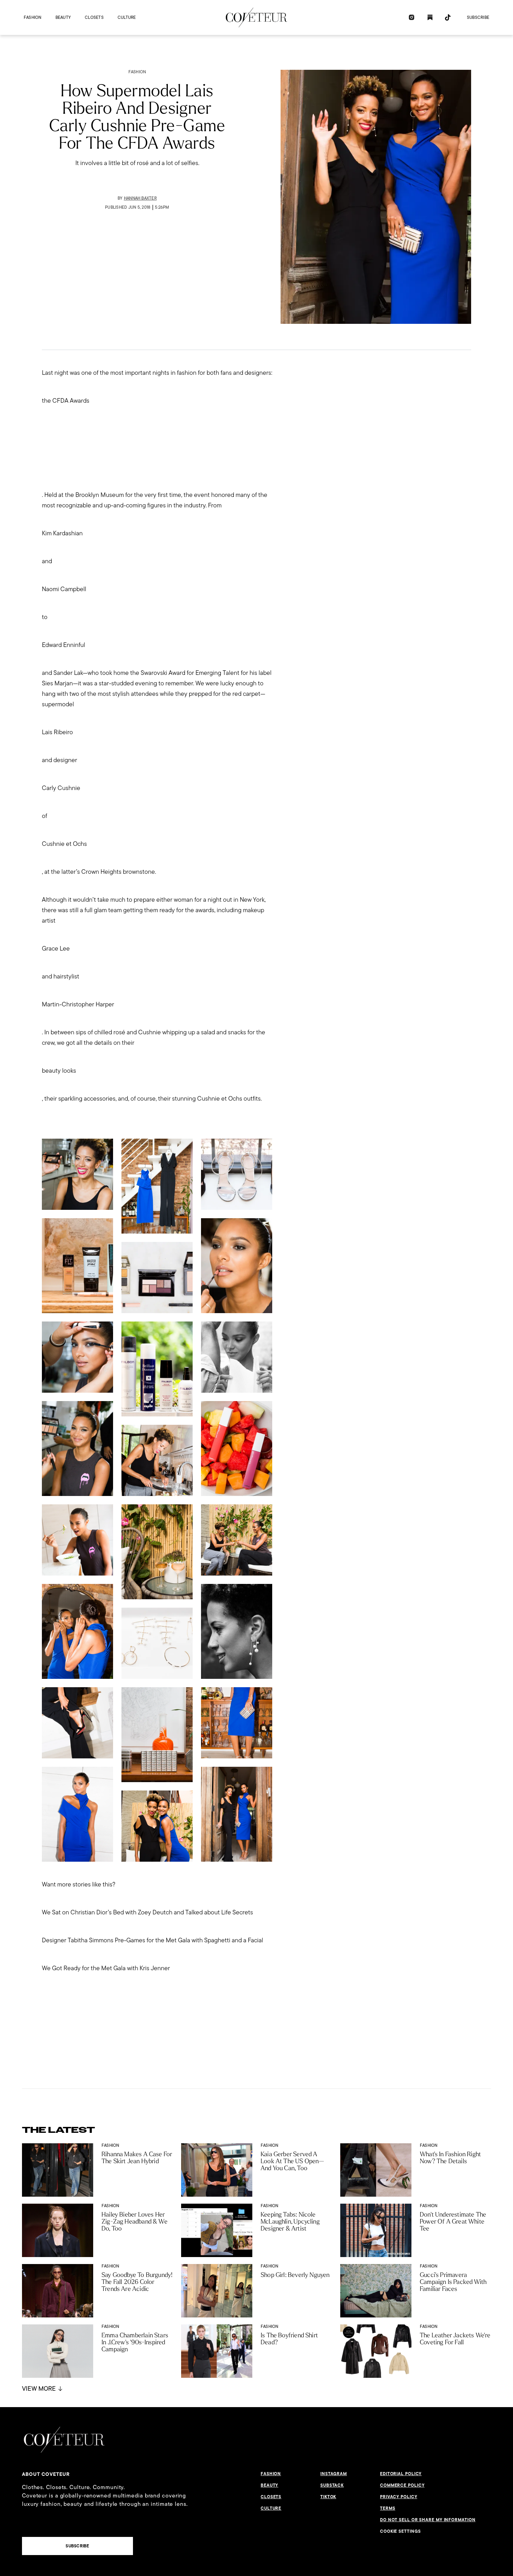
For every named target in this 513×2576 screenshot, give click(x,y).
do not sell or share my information (428, 2520)
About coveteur (46, 2474)
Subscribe (478, 17)
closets (94, 17)
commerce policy (402, 2485)
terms (388, 2508)
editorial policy (401, 2474)
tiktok (328, 2497)
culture (127, 17)
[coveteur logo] (256, 17)
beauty (63, 17)
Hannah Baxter (140, 198)
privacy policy (399, 2497)
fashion (33, 17)
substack (332, 2485)
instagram (334, 2474)
